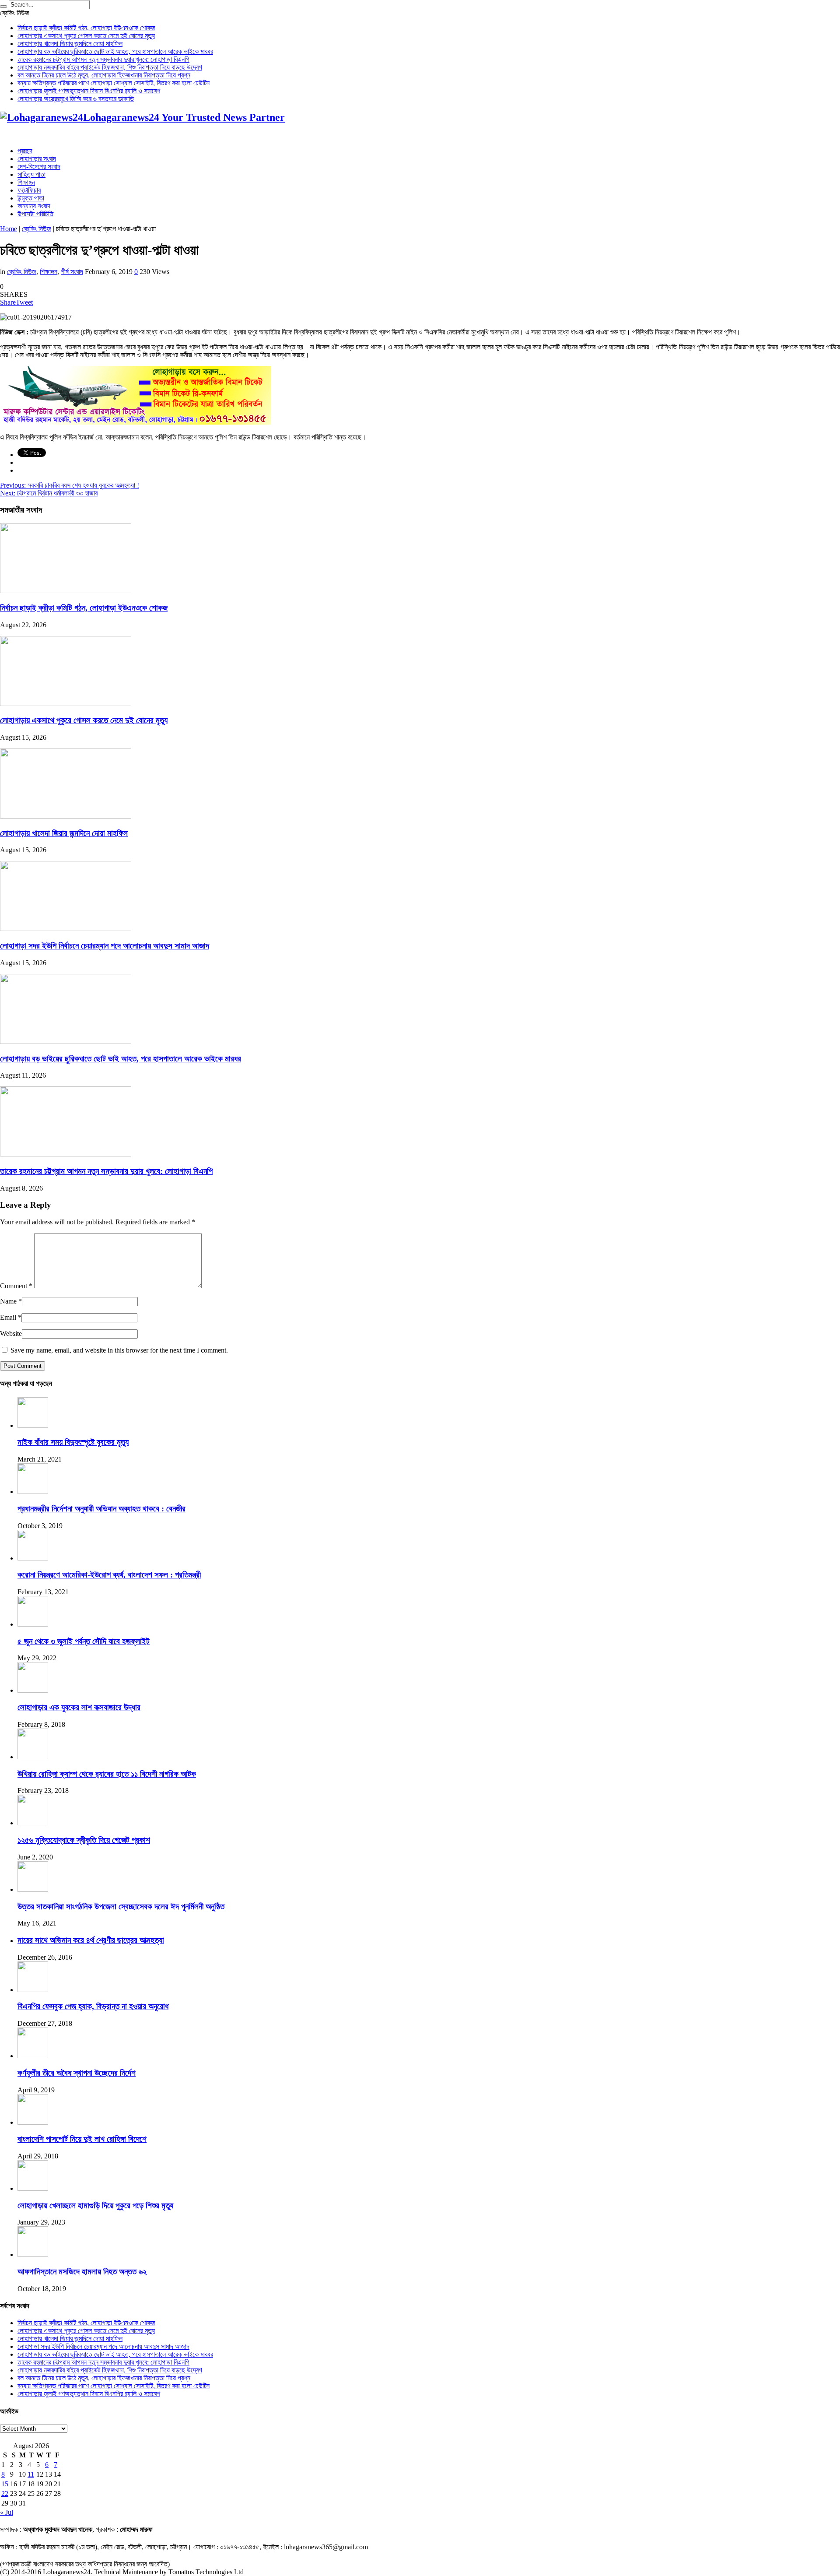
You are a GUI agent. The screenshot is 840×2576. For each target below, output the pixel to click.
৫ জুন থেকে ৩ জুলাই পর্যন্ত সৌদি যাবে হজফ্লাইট (84, 1641)
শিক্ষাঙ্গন (26, 182)
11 (31, 2474)
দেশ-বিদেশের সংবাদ (39, 167)
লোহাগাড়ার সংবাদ (37, 159)
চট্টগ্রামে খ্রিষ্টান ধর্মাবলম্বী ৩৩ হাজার (49, 493)
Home (9, 229)
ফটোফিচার (29, 190)
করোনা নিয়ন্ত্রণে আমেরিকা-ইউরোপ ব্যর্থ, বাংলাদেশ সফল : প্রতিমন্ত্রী (109, 1575)
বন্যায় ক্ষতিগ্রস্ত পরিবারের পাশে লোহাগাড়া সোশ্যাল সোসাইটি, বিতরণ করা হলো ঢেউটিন (114, 83)
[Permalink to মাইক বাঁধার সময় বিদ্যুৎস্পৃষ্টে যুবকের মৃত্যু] (33, 1425)
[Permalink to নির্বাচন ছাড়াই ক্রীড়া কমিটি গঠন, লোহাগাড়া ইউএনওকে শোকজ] (66, 591)
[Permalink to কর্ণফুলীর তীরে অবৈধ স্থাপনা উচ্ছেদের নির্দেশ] (33, 2056)
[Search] (3, 7)
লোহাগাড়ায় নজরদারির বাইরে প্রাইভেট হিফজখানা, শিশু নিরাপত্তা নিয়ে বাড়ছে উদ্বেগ (110, 67)
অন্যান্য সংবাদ (34, 206)
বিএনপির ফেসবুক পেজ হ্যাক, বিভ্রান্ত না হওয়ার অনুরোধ (93, 2006)
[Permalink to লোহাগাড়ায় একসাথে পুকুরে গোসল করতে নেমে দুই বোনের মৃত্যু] (66, 704)
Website (11, 1334)
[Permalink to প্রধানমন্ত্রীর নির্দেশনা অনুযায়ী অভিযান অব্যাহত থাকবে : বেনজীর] (33, 1492)
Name (8, 1301)
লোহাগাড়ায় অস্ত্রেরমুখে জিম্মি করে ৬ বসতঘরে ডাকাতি (76, 99)
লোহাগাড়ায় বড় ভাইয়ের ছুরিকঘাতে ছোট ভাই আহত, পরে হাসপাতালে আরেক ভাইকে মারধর (115, 51)
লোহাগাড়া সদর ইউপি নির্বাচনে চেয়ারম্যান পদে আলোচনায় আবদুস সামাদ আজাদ (105, 946)
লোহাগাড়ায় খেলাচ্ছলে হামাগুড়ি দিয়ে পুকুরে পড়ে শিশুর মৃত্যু (95, 2205)
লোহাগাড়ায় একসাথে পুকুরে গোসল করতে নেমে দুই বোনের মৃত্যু (86, 36)
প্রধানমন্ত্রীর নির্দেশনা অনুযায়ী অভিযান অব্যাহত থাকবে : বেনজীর (101, 1509)
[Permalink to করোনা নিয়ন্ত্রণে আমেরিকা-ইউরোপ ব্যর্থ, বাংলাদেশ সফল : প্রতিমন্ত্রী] (33, 1558)
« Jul (7, 2512)
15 (5, 2484)
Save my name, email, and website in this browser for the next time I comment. (119, 1350)
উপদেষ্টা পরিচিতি (35, 214)
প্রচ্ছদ (25, 151)
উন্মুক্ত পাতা (31, 198)
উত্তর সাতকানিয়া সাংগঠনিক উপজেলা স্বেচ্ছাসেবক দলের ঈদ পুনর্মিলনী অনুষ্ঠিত (121, 1907)
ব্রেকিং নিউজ (37, 229)
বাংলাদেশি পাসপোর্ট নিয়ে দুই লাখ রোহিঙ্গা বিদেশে (82, 2139)
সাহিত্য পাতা (31, 174)
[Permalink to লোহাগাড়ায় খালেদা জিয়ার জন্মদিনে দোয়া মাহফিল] (66, 816)
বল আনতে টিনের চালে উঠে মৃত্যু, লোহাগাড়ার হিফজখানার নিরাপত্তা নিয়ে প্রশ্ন (104, 75)
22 (5, 2493)
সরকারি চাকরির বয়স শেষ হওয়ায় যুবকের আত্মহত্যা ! (70, 485)
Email (8, 1317)
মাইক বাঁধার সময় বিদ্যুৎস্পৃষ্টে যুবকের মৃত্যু (73, 1442)
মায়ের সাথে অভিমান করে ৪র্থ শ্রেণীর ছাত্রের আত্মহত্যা (91, 1940)
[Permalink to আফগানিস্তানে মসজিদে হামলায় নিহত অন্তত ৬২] (33, 2254)
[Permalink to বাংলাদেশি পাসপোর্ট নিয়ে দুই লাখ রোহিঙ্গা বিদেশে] (33, 2122)
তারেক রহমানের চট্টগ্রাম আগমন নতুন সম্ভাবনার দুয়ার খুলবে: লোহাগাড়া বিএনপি (103, 59)
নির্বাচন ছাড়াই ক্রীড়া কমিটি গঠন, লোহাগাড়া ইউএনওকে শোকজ (86, 28)
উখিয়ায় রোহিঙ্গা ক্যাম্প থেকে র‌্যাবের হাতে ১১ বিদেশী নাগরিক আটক (107, 1774)
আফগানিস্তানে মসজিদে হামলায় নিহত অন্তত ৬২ (82, 2272)
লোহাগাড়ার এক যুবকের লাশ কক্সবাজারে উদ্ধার (79, 1707)
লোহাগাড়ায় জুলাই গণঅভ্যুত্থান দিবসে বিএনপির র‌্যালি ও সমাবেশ (89, 91)
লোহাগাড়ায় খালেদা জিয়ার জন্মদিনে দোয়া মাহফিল (70, 44)
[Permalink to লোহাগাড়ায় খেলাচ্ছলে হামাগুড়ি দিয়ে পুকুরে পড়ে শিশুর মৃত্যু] (33, 2188)
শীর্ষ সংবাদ (72, 272)
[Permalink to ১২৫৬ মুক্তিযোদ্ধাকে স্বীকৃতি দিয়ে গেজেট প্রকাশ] (33, 1823)
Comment (16, 1286)
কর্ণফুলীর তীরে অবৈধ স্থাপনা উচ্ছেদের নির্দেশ (77, 2073)
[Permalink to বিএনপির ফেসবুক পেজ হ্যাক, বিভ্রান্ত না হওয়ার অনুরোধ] (33, 1990)
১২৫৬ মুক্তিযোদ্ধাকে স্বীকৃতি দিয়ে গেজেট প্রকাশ (84, 1840)
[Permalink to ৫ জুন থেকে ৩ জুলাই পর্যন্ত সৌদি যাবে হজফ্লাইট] (33, 1624)
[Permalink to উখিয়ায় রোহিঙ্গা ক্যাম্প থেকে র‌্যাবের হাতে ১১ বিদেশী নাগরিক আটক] (33, 1757)
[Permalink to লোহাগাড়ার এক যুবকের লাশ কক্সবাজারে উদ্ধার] (33, 1690)
